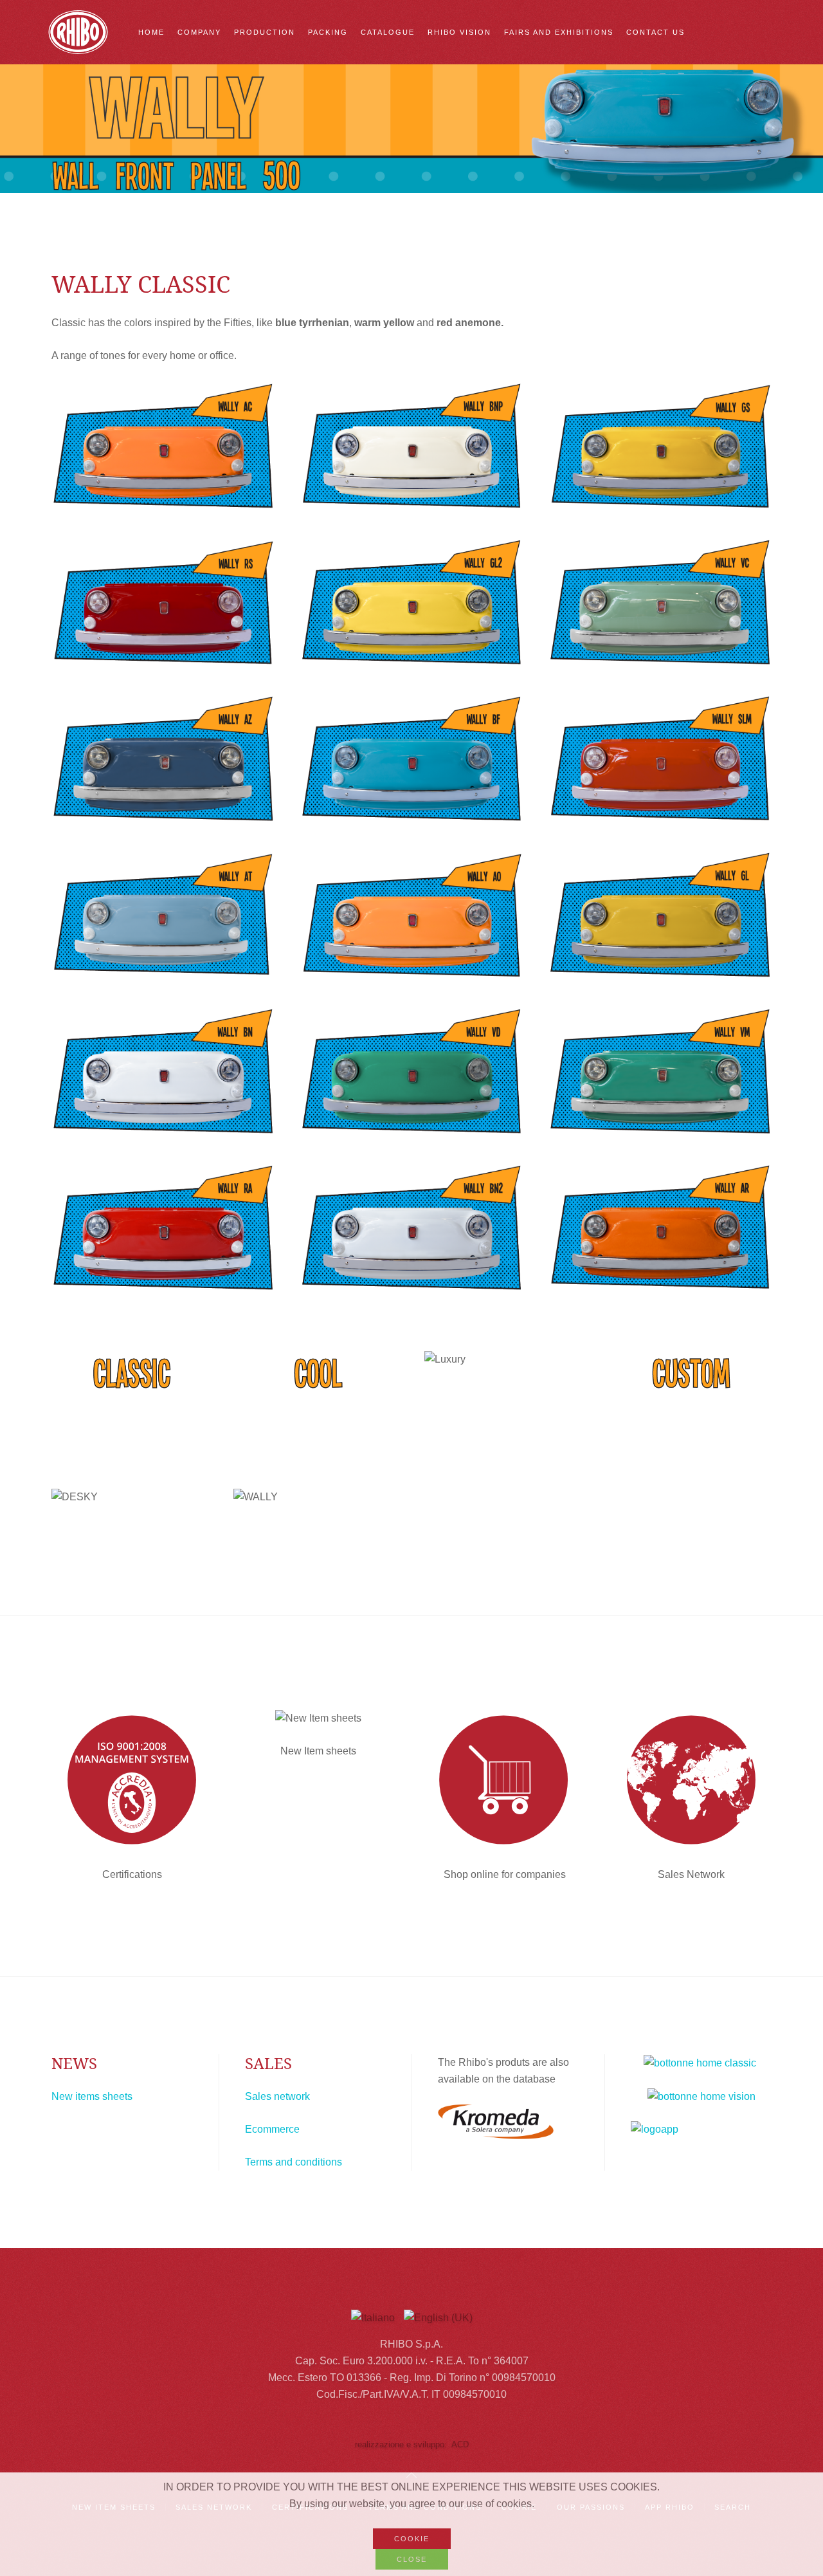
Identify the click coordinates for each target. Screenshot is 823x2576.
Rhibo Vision (459, 32)
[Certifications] (132, 1780)
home (151, 32)
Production (265, 32)
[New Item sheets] (318, 1719)
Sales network (277, 2096)
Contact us (656, 32)
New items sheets (92, 2096)
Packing (328, 32)
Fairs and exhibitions (559, 32)
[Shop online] (505, 1780)
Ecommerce (272, 2129)
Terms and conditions (294, 2162)
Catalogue (388, 32)
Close (412, 2559)
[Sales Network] (691, 1780)
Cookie (412, 2539)
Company (199, 32)
